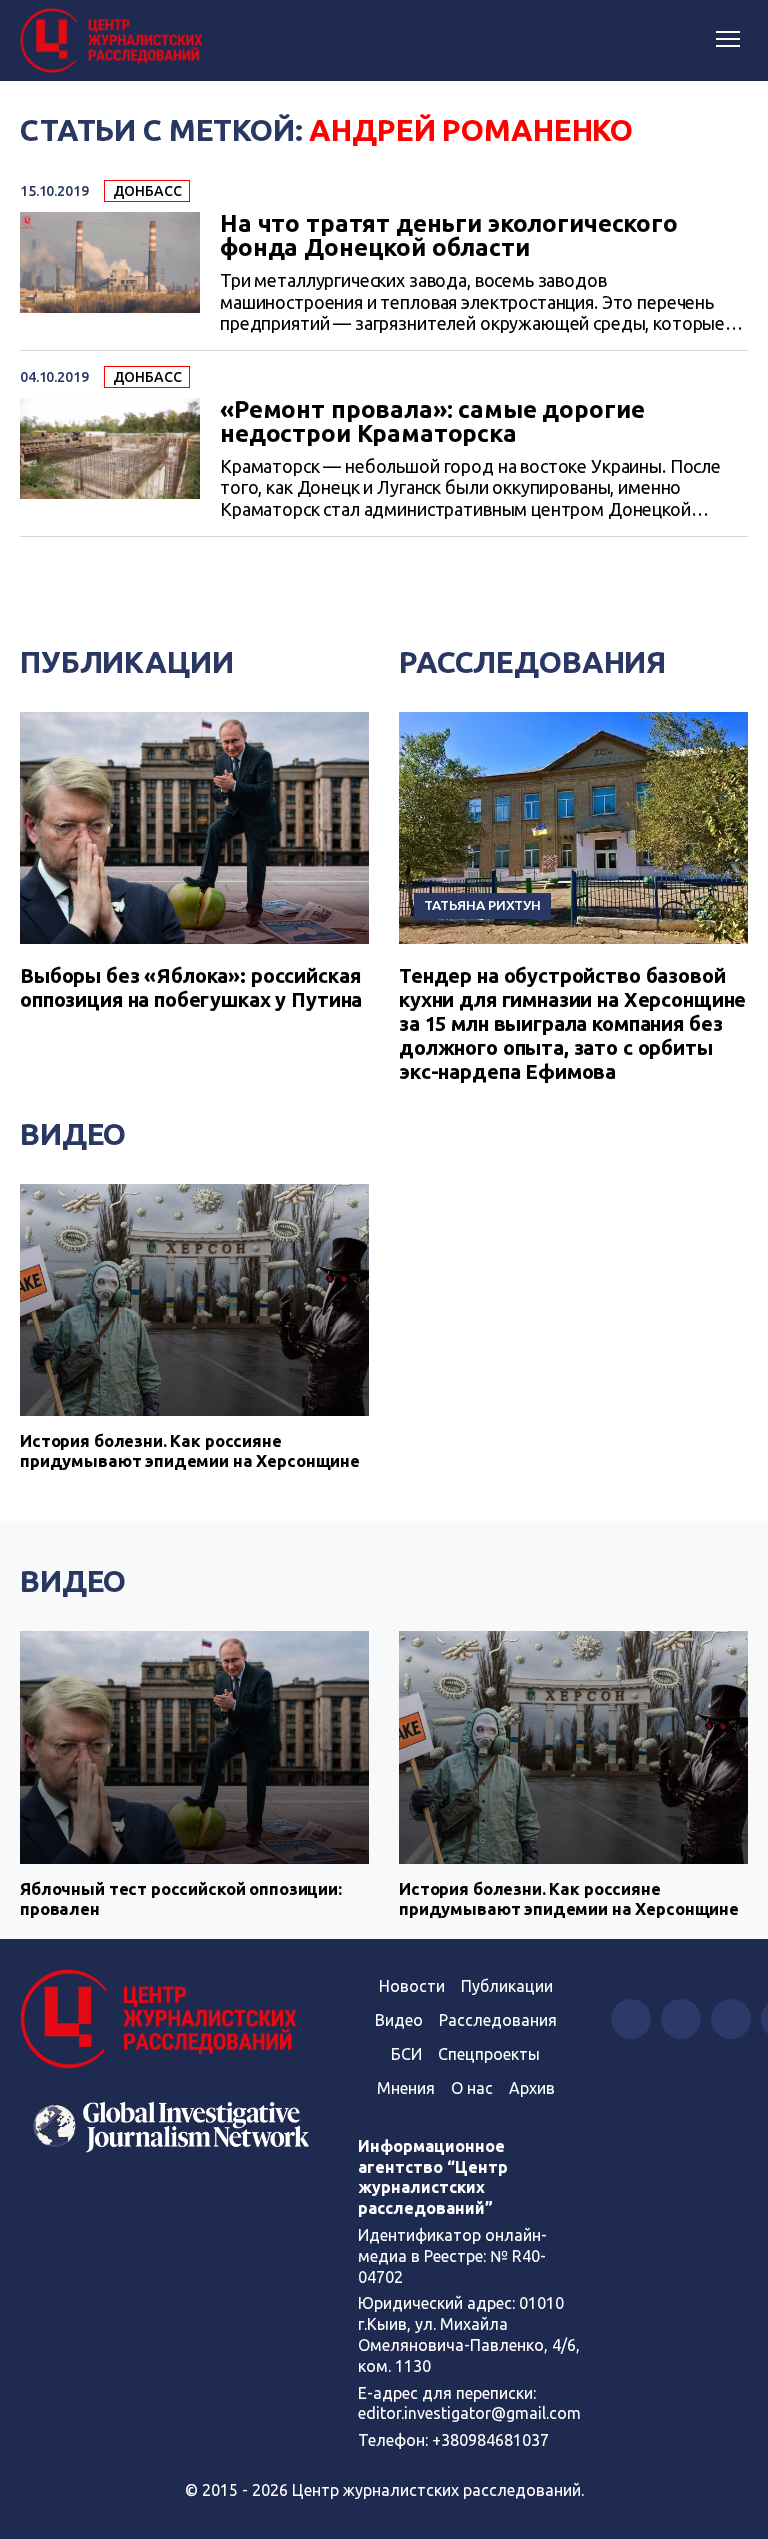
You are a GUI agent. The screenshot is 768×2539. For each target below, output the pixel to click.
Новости (412, 1986)
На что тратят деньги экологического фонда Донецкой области (449, 236)
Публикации (127, 662)
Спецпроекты (489, 2054)
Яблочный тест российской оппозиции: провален (181, 1898)
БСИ (406, 2054)
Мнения (406, 2088)
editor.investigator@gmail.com (469, 2413)
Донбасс (147, 191)
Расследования (532, 662)
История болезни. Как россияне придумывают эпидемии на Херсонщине (190, 1450)
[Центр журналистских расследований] (115, 41)
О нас (472, 2088)
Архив (532, 2088)
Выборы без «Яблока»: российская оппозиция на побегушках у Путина (191, 987)
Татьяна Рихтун (482, 905)
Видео (73, 1134)
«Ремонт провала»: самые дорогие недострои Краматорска (432, 422)
